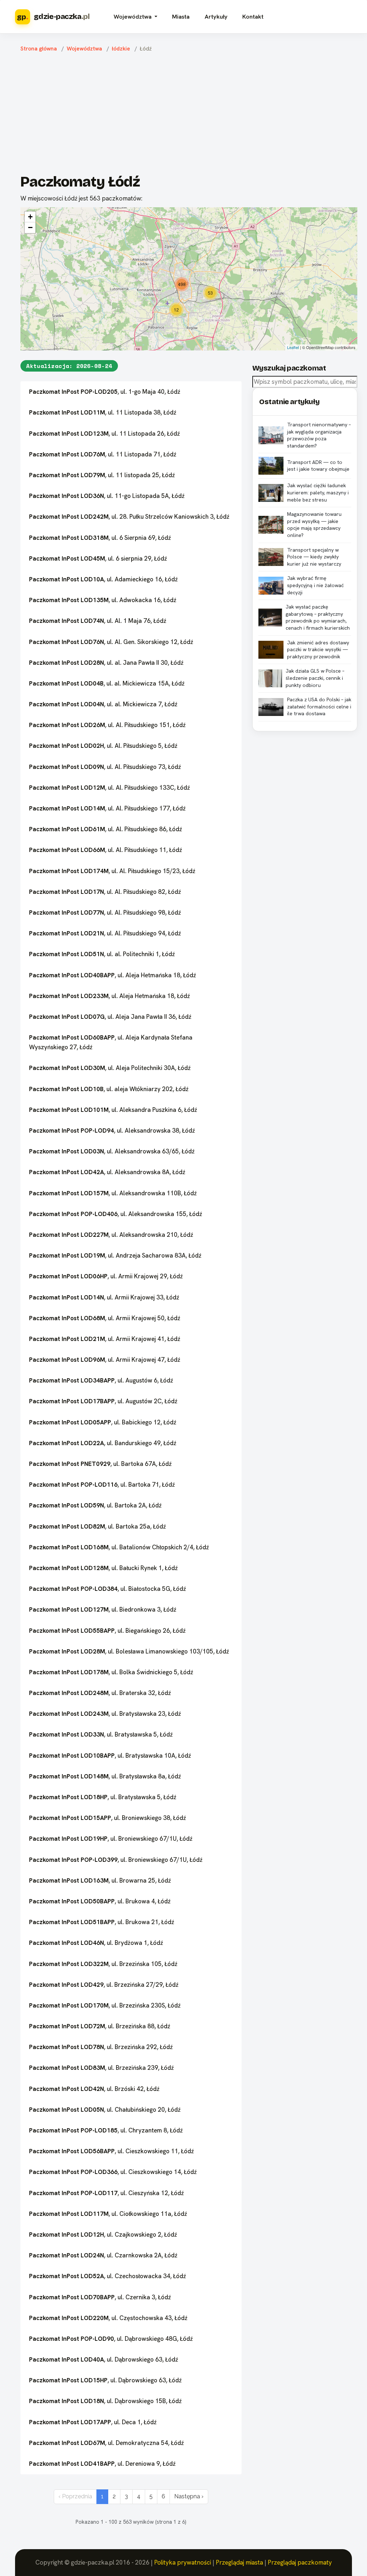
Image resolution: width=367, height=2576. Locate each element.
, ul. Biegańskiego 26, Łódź (107, 1631)
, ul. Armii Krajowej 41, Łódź (105, 1339)
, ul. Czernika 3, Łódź (100, 2297)
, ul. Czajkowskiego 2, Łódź (103, 2234)
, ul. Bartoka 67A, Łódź (100, 1464)
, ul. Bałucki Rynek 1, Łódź (103, 1568)
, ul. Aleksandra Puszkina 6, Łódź (113, 1110)
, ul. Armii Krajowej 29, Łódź (106, 1276)
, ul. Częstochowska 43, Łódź (108, 2318)
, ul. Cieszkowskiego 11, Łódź (111, 2151)
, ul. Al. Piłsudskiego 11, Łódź (106, 850)
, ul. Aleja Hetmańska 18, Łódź (113, 975)
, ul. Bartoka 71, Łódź (102, 1485)
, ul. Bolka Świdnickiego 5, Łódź (111, 1672)
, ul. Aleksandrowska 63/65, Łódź (112, 1151)
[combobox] (305, 382)
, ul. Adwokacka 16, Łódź (103, 600)
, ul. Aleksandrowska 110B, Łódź (113, 1193)
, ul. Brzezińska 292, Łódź (101, 2047)
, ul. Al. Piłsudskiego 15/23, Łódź (112, 871)
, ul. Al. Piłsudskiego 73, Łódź (105, 767)
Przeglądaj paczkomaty (300, 2562)
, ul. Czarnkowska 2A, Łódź (103, 2255)
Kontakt (253, 17)
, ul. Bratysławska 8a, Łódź (105, 1776)
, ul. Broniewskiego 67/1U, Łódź (111, 1839)
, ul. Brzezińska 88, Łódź (100, 2026)
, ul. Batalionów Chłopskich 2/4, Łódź (119, 1547)
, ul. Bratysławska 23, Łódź (105, 1714)
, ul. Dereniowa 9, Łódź (102, 2464)
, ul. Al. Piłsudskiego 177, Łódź (107, 808)
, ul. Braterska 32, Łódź (100, 1693)
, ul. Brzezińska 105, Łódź (103, 1964)
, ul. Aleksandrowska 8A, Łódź (107, 1172)
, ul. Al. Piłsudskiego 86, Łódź (106, 829)
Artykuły (216, 17)
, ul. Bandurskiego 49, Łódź (103, 1443)
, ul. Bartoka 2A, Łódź (95, 1505)
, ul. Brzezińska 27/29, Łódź (104, 1985)
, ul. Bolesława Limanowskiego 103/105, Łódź (129, 1651)
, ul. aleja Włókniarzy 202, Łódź (109, 1089)
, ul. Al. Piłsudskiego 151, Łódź (107, 725)
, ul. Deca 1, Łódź (93, 2422)
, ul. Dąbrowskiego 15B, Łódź (105, 2401)
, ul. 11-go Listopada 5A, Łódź (107, 496)
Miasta (181, 17)
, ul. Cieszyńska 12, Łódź (106, 2193)
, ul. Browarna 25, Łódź (100, 1880)
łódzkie (121, 49)
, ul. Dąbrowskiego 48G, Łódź (111, 2339)
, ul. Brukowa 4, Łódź (100, 1901)
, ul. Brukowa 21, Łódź (102, 1922)
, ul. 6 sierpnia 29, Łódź (98, 558)
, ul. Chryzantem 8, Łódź (106, 2130)
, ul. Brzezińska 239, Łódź (101, 2068)
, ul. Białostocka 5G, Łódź (108, 1589)
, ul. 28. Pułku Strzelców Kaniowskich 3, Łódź (129, 517)
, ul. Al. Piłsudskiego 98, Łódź (105, 912)
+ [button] (30, 217)
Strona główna (39, 49)
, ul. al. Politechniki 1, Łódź (102, 954)
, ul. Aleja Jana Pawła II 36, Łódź (110, 1017)
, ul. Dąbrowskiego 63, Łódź (104, 2359)
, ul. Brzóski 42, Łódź (94, 2089)
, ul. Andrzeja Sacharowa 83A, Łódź (115, 1255)
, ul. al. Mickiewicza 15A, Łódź (107, 683)
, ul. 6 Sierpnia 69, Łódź (100, 538)
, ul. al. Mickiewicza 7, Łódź (103, 704)
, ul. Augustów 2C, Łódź (103, 1401)
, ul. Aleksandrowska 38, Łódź (112, 1130)
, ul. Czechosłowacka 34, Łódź (108, 2276)
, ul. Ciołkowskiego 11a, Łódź (108, 2214)
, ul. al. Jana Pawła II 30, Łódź (106, 663)
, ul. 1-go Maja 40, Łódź (105, 392)
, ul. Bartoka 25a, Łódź (97, 1526)
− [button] (30, 227)
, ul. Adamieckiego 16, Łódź (103, 579)
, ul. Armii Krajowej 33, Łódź (104, 1297)
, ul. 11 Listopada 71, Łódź (103, 454)
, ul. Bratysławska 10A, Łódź (110, 1756)
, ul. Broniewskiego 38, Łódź (108, 1818)
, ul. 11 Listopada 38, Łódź (103, 412)
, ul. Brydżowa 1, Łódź (96, 1943)
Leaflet (293, 347)
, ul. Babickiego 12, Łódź (103, 1422)
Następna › (189, 2496)
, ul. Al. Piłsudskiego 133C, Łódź (109, 788)
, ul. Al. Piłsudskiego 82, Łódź (105, 892)
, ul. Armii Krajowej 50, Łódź (105, 1318)
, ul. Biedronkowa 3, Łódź (103, 1609)
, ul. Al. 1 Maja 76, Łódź (98, 621)
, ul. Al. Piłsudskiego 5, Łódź (103, 746)
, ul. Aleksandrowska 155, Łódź (116, 1214)
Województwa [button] (133, 17)
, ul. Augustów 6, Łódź (101, 1380)
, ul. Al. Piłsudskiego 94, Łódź (105, 933)
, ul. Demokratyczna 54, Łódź (106, 2443)
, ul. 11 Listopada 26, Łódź (104, 434)
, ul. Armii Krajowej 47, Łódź (105, 1360)
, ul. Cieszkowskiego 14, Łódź (113, 2172)
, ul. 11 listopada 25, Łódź (102, 475)
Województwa (84, 49)
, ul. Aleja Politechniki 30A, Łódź (110, 1068)
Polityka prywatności (183, 2562)
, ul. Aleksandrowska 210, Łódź (111, 1235)
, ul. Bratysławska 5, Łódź (101, 1734)
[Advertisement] (189, 115)
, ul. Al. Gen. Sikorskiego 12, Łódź (111, 642)
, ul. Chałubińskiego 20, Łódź (105, 2110)
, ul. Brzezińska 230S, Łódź (105, 2005)
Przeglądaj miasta (239, 2562)
